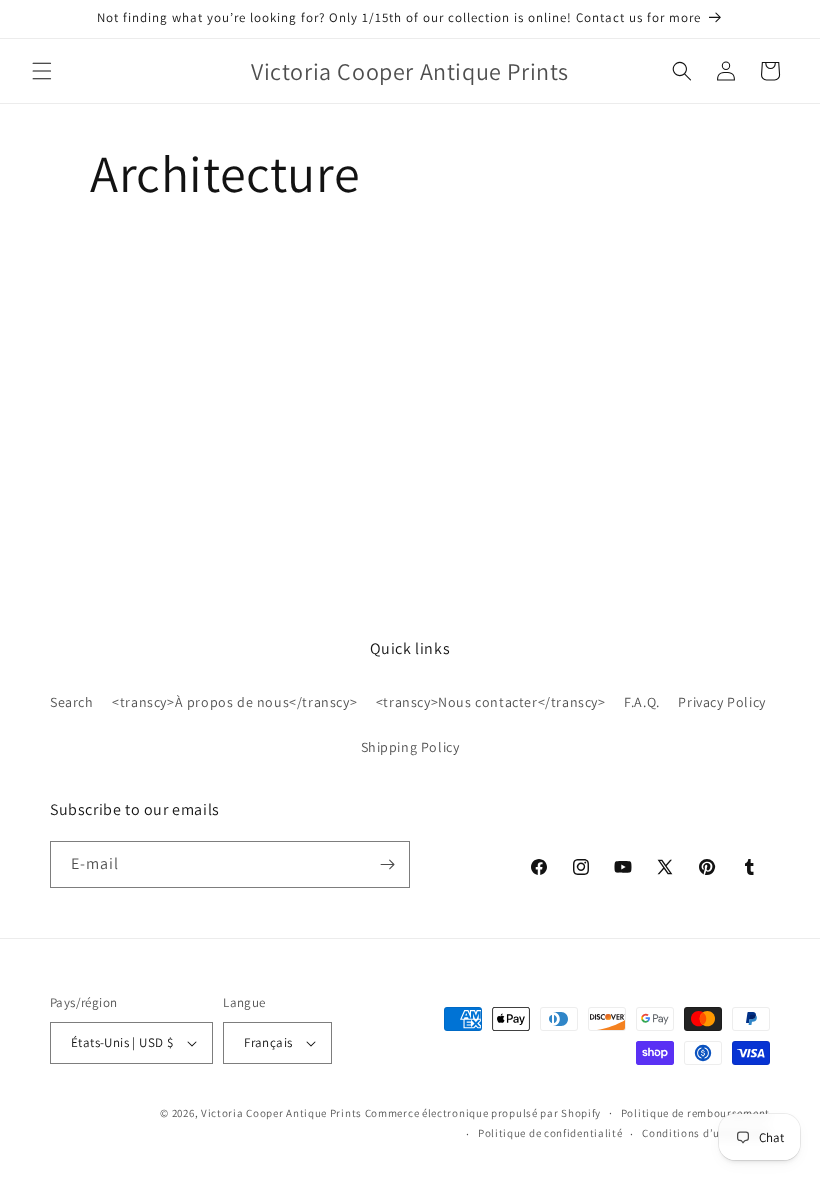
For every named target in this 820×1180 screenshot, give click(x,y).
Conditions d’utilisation (706, 1133)
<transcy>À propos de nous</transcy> (234, 702)
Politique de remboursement (695, 1113)
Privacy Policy (721, 702)
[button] (42, 71)
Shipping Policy (410, 747)
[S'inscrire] (387, 864)
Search (72, 702)
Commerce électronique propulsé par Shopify (483, 1113)
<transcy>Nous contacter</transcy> (491, 702)
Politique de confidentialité (550, 1133)
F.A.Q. (642, 702)
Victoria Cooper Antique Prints (281, 1113)
